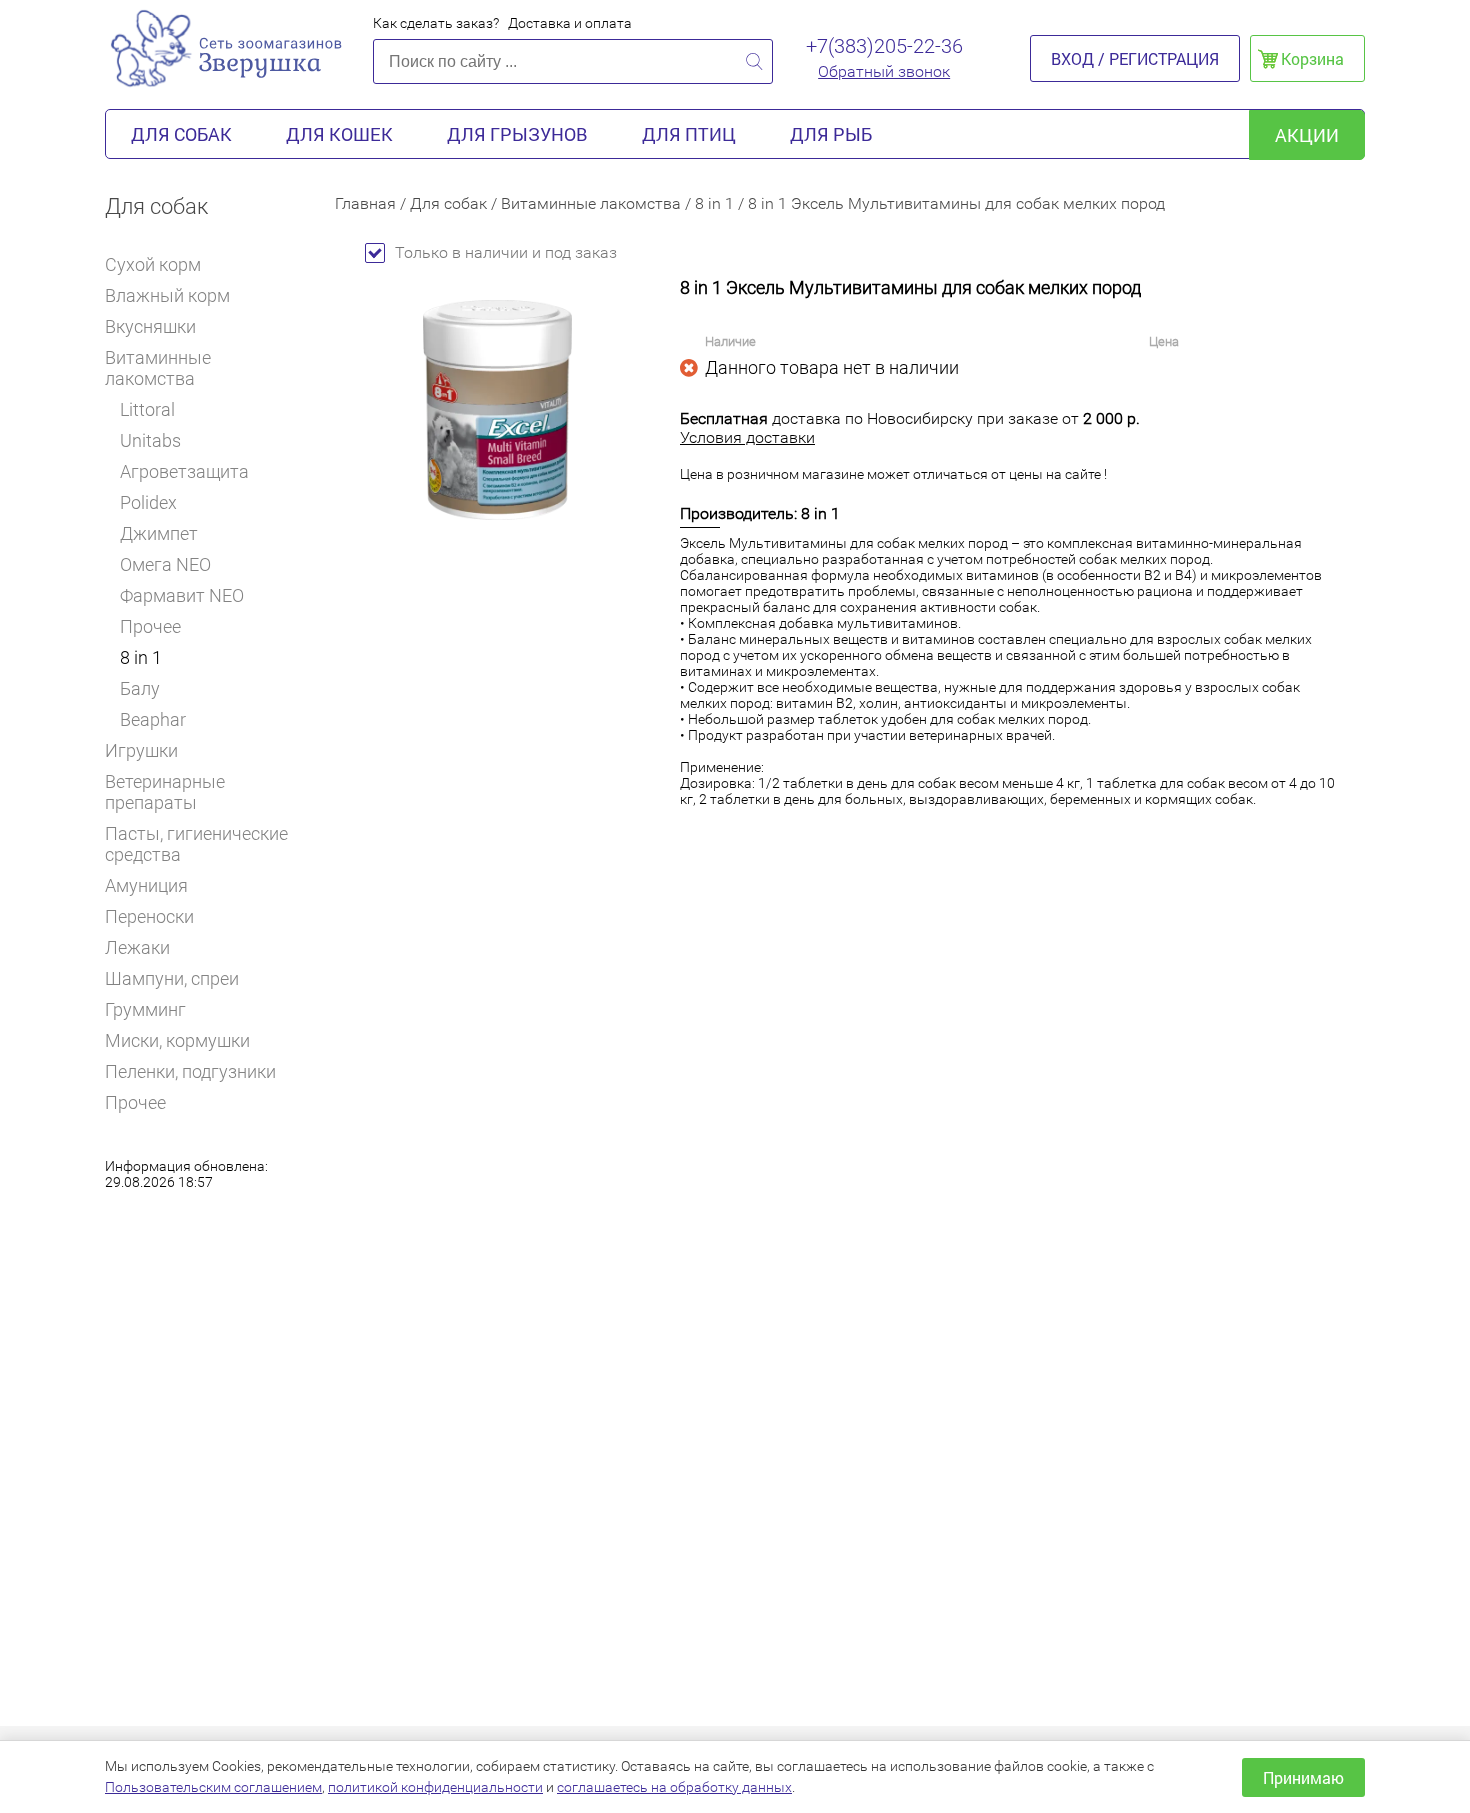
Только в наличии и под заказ (506, 252)
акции (1307, 135)
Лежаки (137, 947)
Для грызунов (517, 134)
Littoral (147, 409)
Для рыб (831, 134)
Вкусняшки (150, 326)
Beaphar (153, 719)
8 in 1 (141, 657)
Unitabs (150, 440)
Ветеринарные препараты (165, 792)
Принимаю (1303, 1777)
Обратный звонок (884, 71)
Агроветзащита (184, 471)
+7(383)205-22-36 (884, 46)
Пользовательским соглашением (213, 1787)
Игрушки (141, 750)
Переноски (149, 916)
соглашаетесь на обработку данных (674, 1787)
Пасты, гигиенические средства (196, 844)
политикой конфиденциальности (435, 1787)
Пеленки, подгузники (190, 1071)
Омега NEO (165, 564)
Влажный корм (167, 295)
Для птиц (689, 134)
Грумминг (145, 1009)
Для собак (181, 134)
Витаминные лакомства (158, 368)
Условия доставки (747, 437)
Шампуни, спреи (172, 978)
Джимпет (159, 533)
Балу (140, 688)
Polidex (148, 502)
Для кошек (339, 134)
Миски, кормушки (177, 1040)
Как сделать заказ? (436, 23)
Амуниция (146, 885)
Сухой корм (153, 264)
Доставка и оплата (570, 23)
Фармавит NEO (182, 595)
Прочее (150, 626)
